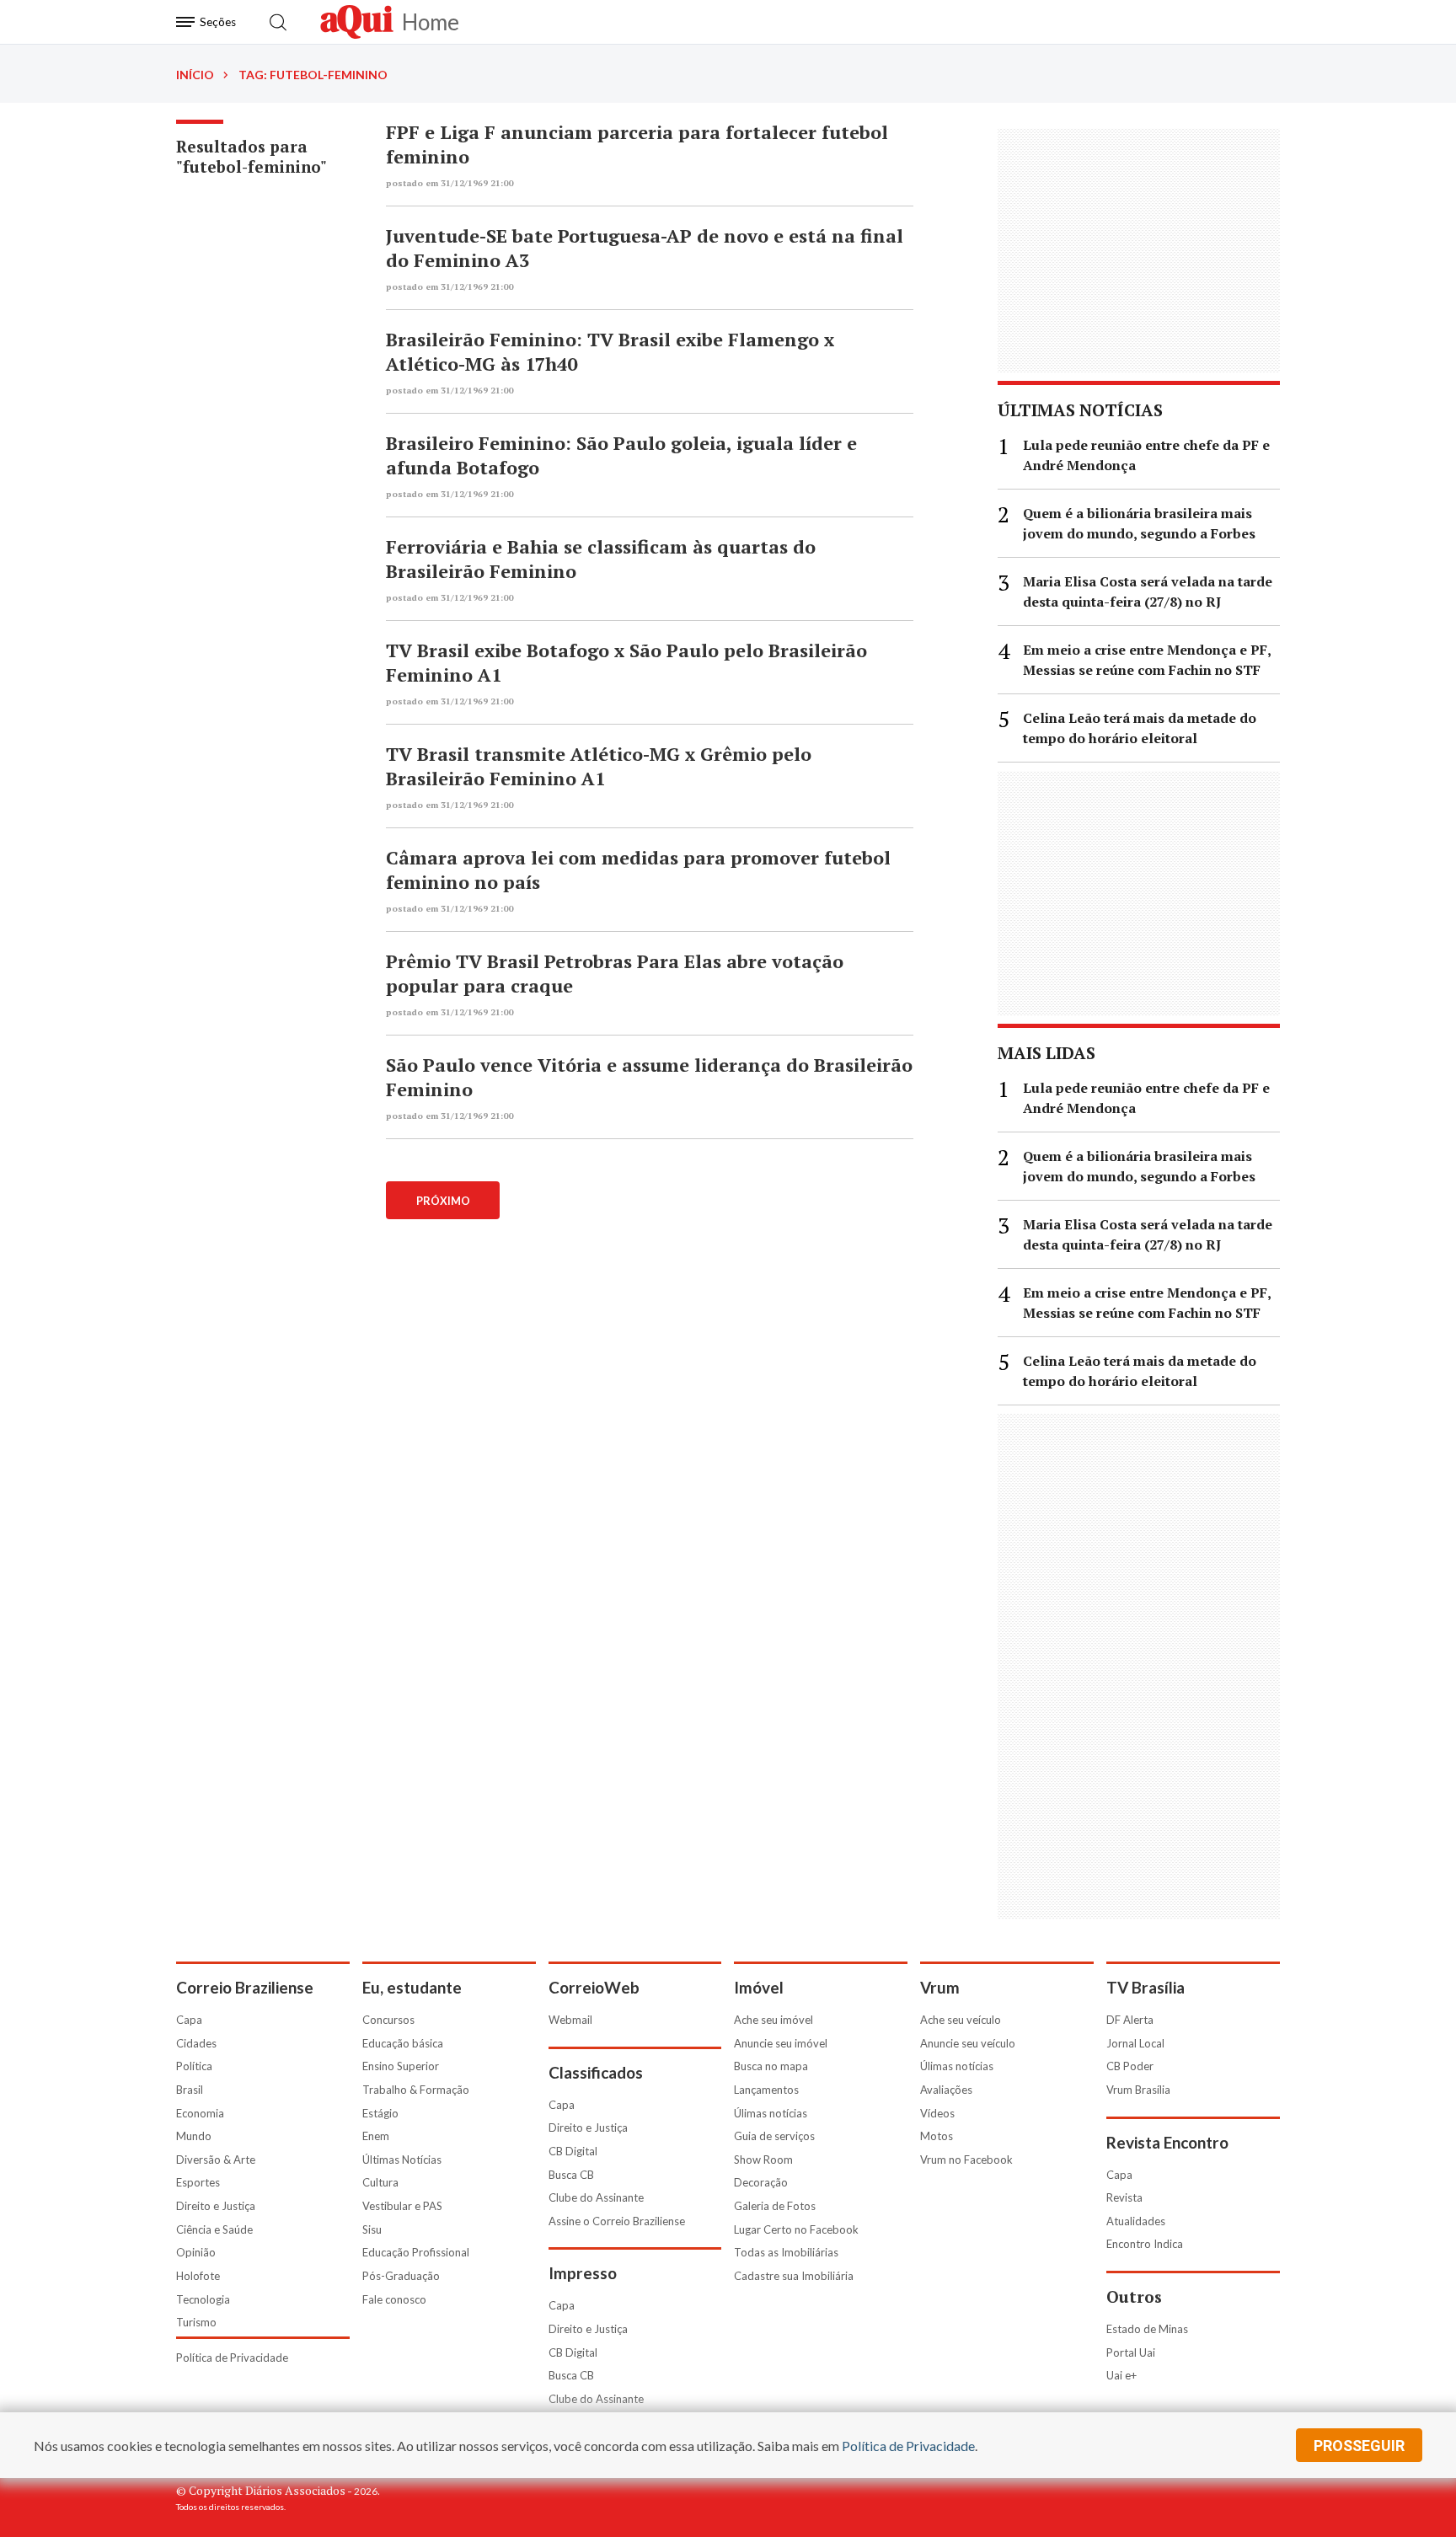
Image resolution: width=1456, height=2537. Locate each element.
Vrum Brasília (1138, 2090)
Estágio (380, 2113)
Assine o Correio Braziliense (617, 2221)
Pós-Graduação (401, 2276)
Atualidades (1136, 2221)
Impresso (583, 2273)
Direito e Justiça (216, 2206)
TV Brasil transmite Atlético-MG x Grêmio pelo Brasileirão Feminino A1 (599, 766)
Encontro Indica (1145, 2244)
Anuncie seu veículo (968, 2043)
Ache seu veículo (961, 2020)
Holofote (198, 2276)
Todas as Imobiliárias (786, 2252)
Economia (200, 2113)
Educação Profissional (416, 2252)
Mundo (194, 2136)
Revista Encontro (1167, 2142)
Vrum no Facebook (966, 2160)
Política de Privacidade (232, 2358)
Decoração (761, 2182)
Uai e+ (1121, 2375)
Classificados (596, 2072)
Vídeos (937, 2113)
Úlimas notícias (771, 2113)
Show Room (763, 2160)
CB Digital (573, 2151)
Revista (1124, 2197)
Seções (218, 22)
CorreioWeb (594, 1987)
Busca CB (571, 2175)
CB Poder (1130, 2066)
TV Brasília (1146, 1987)
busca (278, 22)
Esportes (198, 2182)
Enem (376, 2136)
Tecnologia (203, 2299)
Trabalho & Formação (416, 2090)
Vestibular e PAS (402, 2206)
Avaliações (946, 2090)
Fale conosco (394, 2299)
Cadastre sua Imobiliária (794, 2276)
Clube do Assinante (596, 2197)
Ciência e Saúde (214, 2229)
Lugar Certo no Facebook (796, 2229)
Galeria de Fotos (775, 2206)
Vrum (940, 1987)
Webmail (570, 2020)
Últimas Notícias (402, 2160)
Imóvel (759, 1987)
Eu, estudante (412, 1987)
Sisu (372, 2229)
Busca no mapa (771, 2066)
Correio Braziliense (245, 1987)
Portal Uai (1131, 2352)
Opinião (196, 2252)
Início (195, 75)
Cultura (380, 2182)
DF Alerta (1130, 2020)
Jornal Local (1135, 2043)
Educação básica (403, 2043)
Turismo (196, 2322)
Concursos (388, 2020)
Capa (189, 2020)
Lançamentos (766, 2090)
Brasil (190, 2090)
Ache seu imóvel (773, 2020)
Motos (937, 2136)
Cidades (196, 2043)
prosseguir (1359, 2446)
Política (194, 2066)
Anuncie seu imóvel (781, 2043)
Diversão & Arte (216, 2160)
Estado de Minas (1147, 2329)
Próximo (443, 1201)
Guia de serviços (774, 2136)
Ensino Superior (401, 2066)
